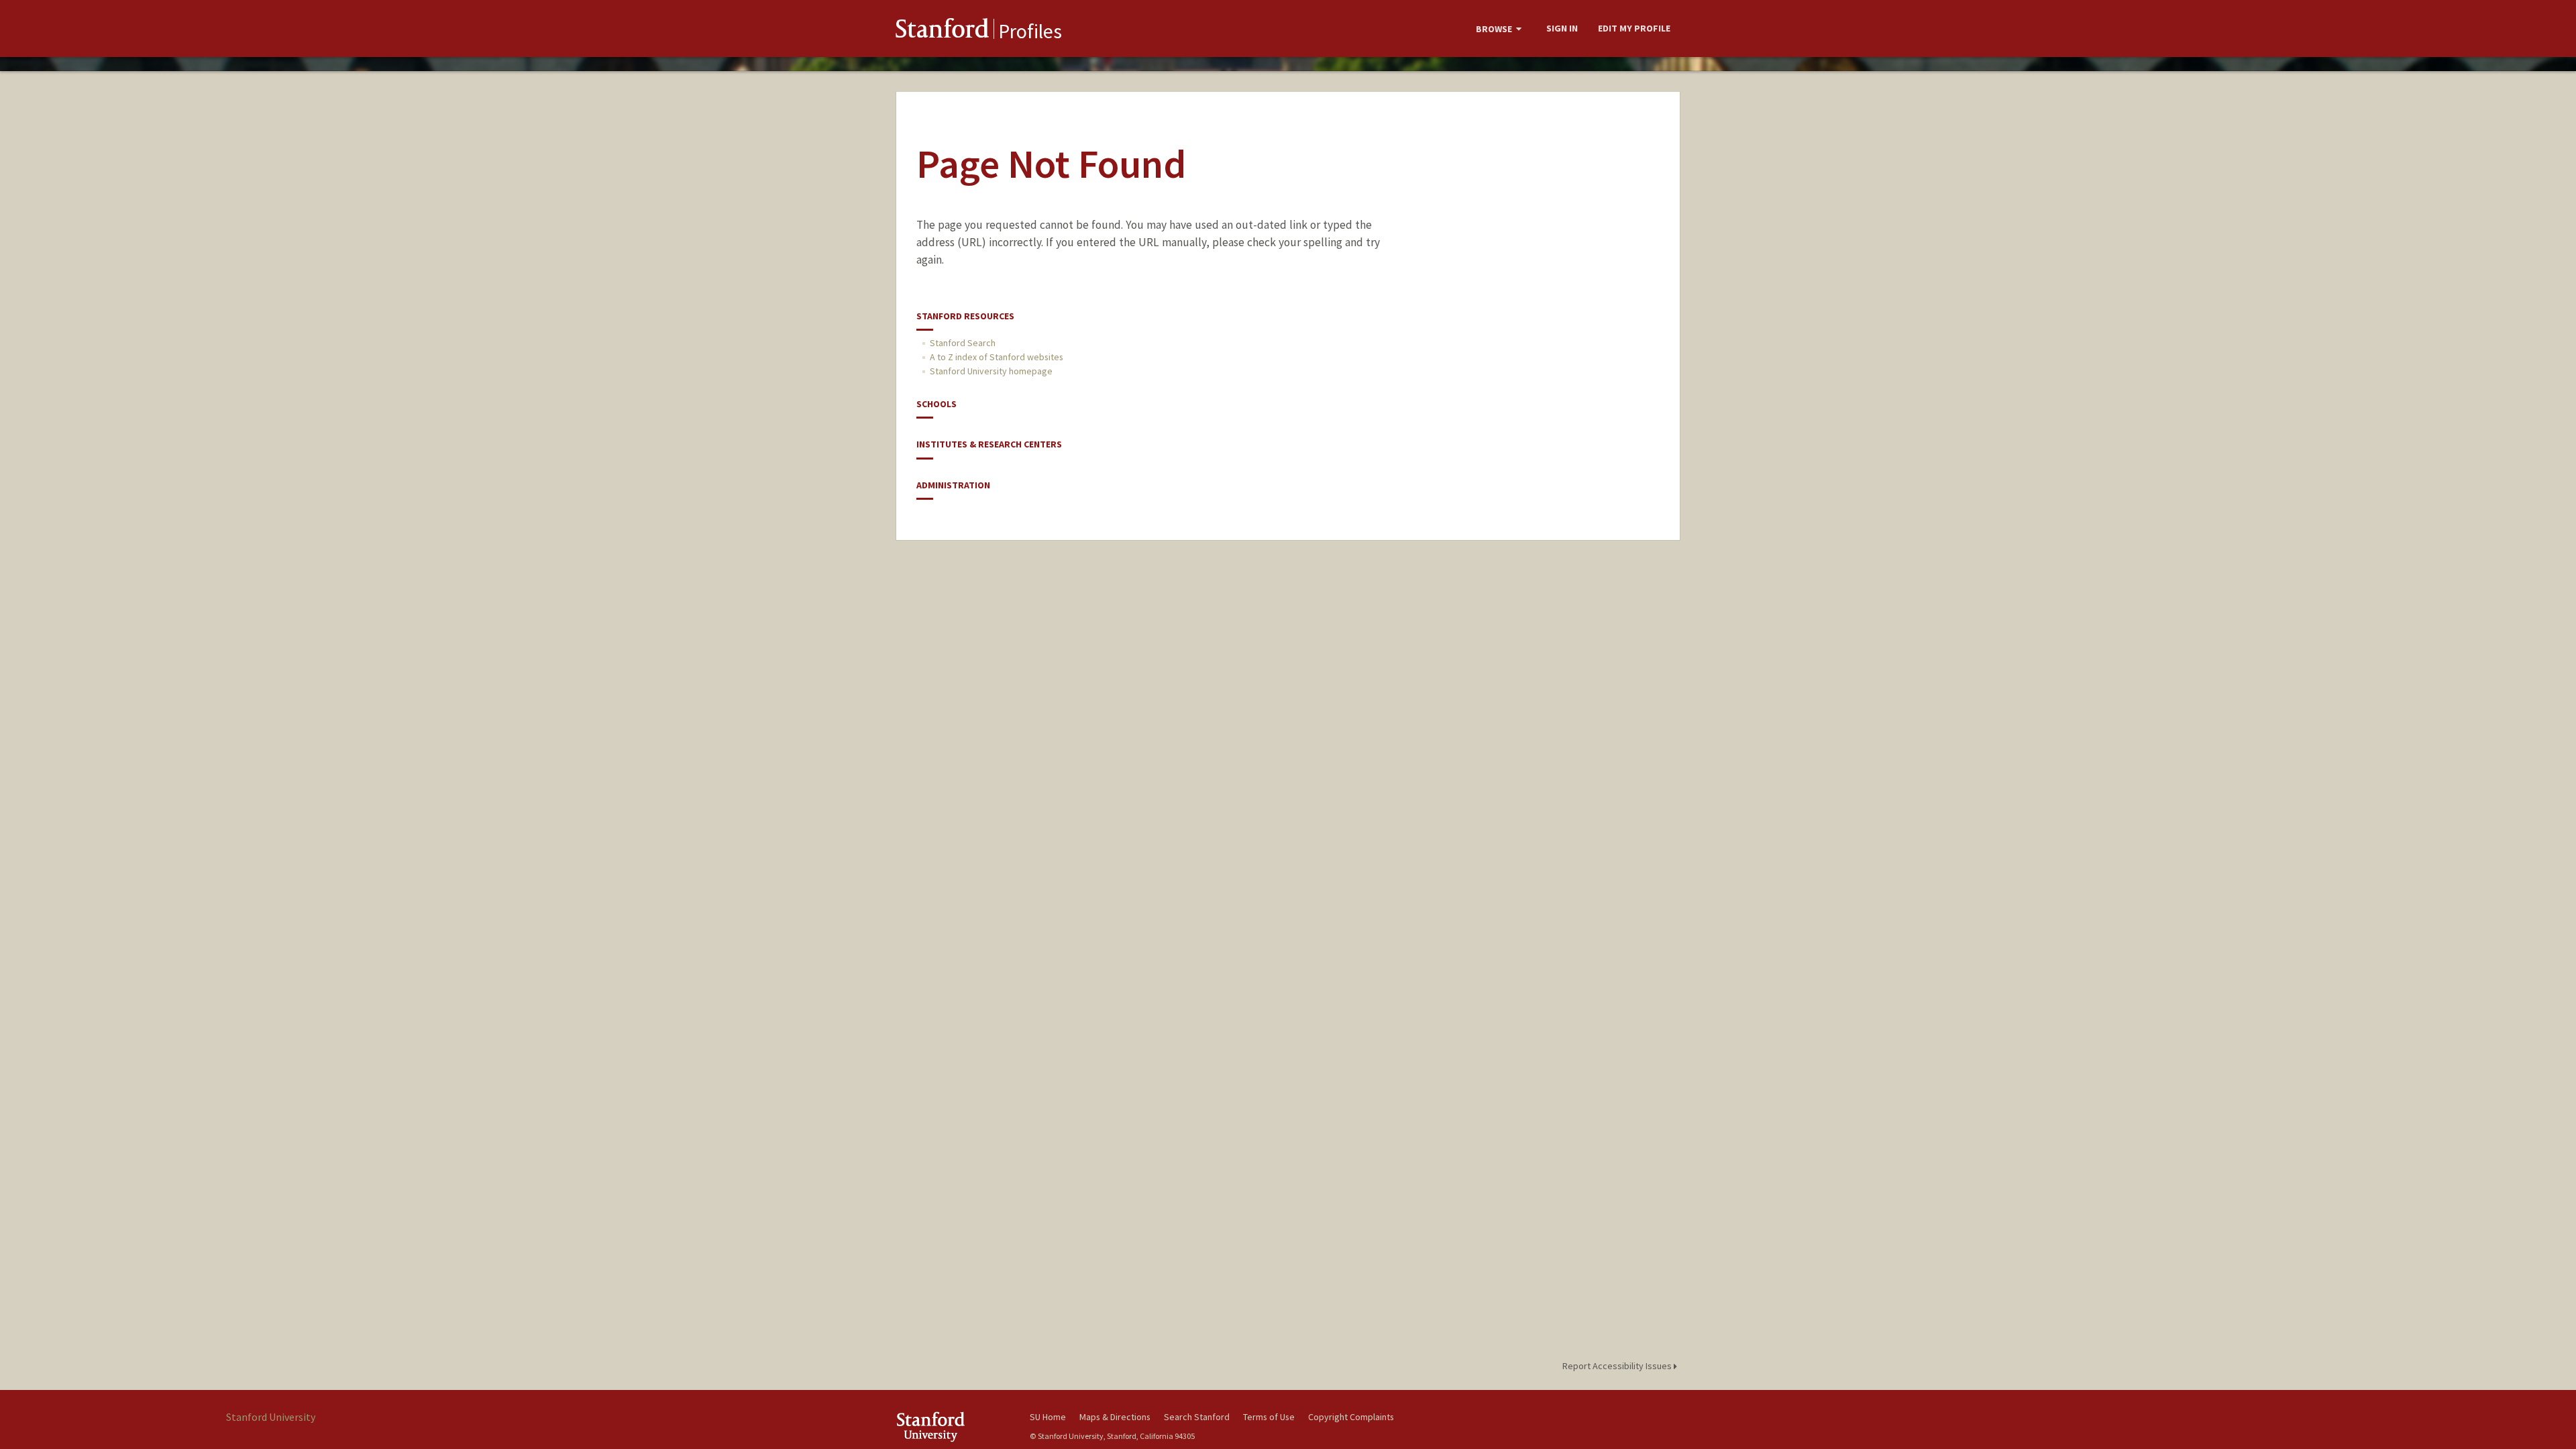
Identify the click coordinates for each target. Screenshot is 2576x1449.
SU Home (1048, 1417)
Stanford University (953, 1427)
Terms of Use (1269, 1417)
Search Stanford (1197, 1417)
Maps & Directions (1115, 1417)
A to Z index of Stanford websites (997, 357)
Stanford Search (963, 343)
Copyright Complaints (1351, 1417)
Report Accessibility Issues (1618, 1366)
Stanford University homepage (991, 371)
